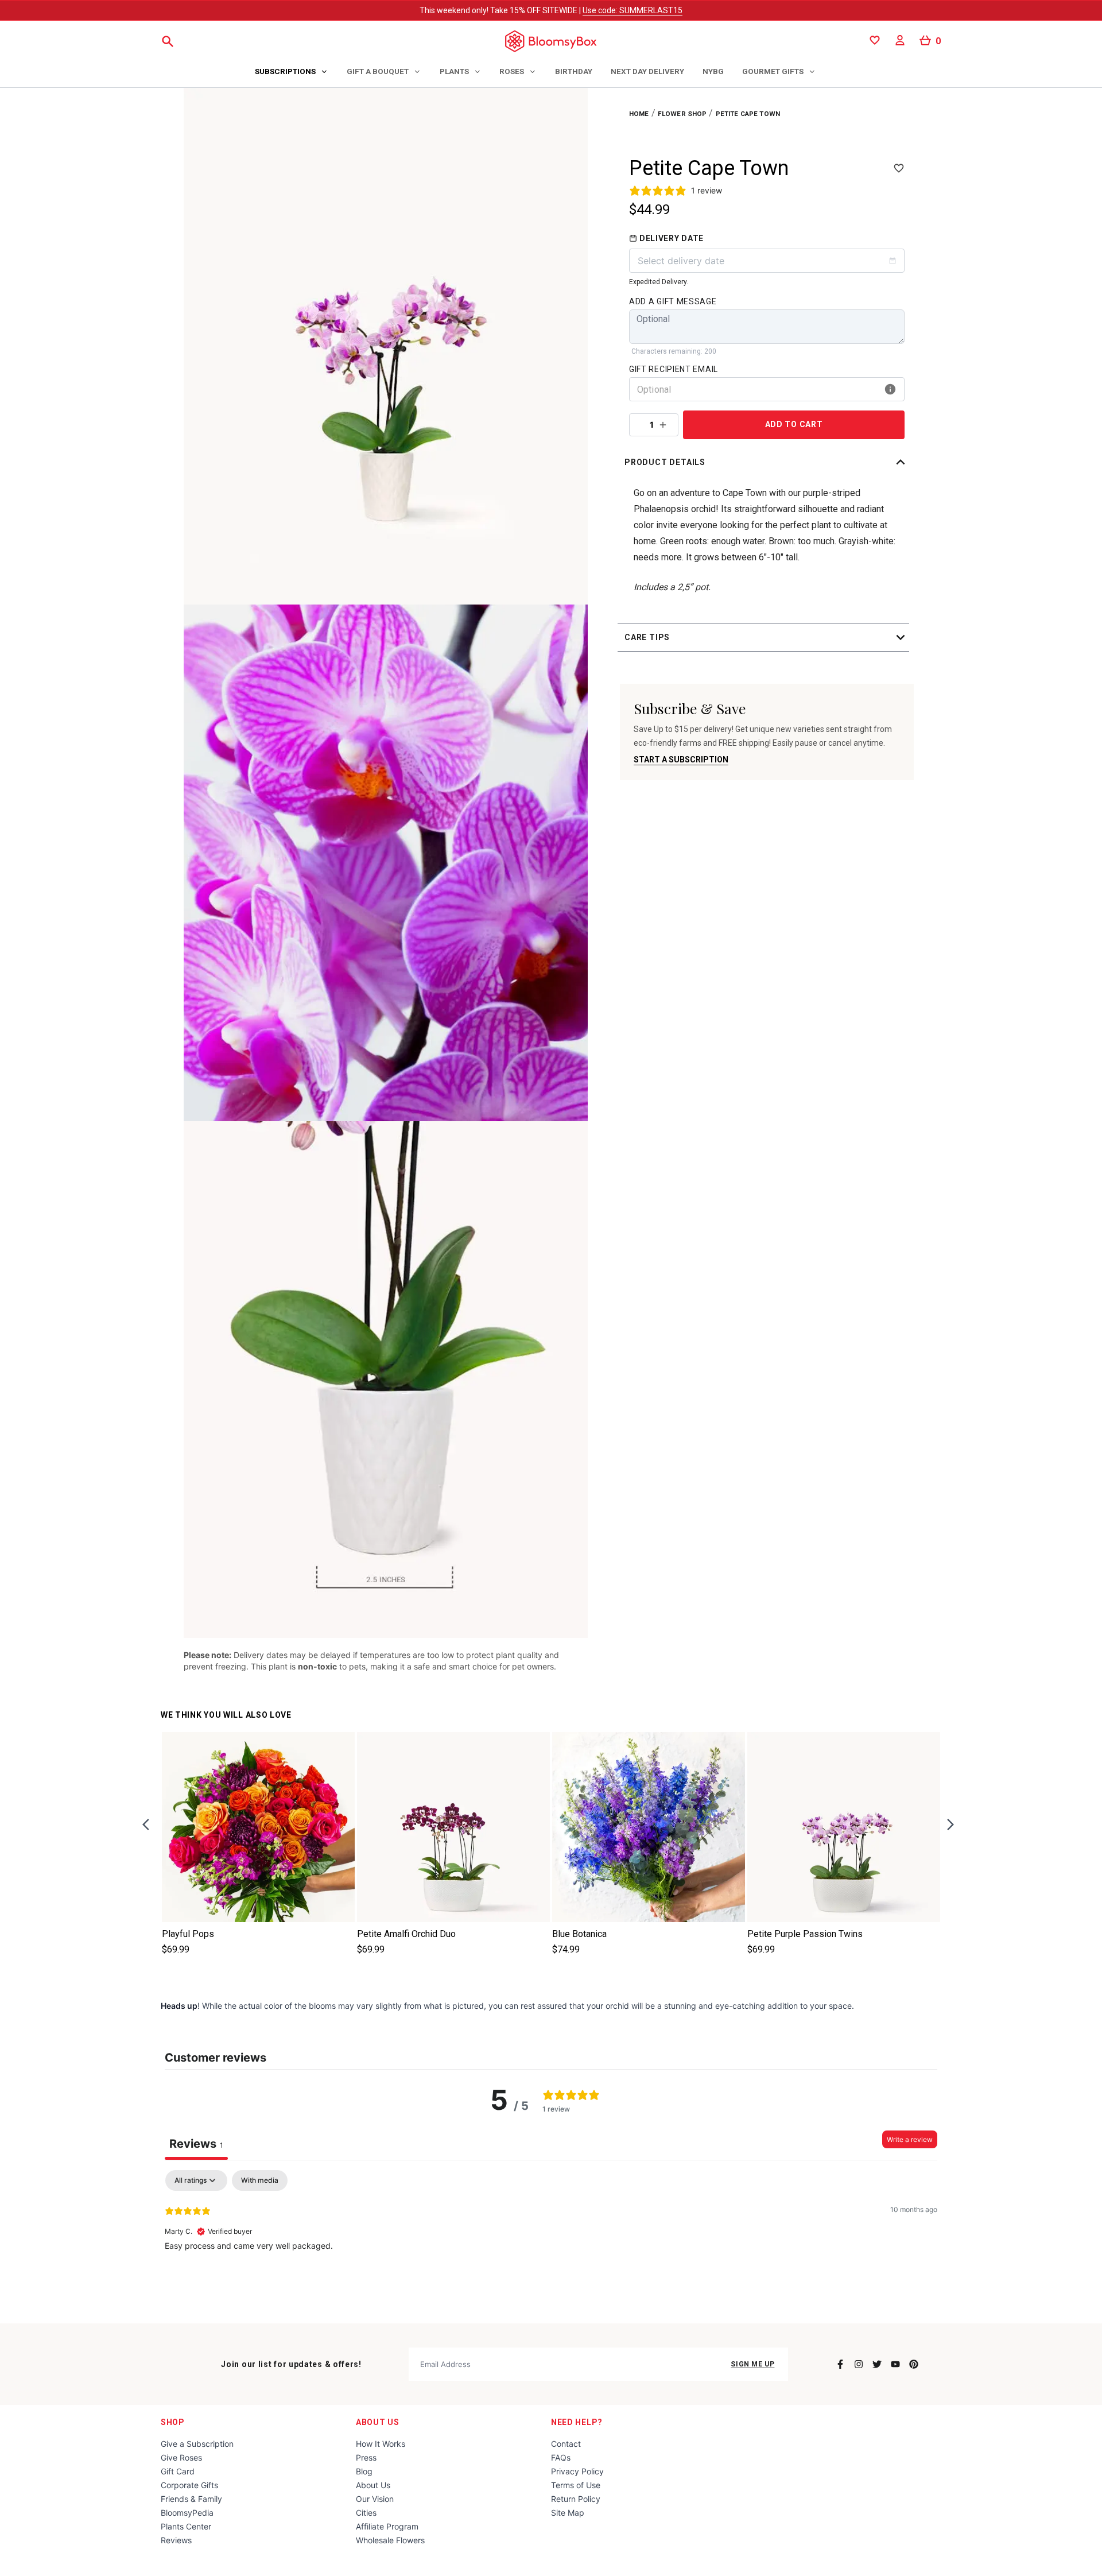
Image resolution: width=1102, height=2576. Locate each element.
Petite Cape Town (748, 114)
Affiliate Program (387, 2526)
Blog (364, 2471)
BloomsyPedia (187, 2513)
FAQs (561, 2457)
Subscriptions (285, 71)
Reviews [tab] (196, 2144)
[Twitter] (877, 2364)
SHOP (173, 2422)
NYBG (713, 71)
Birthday (574, 71)
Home (639, 114)
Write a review (910, 2139)
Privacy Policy (577, 2471)
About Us (378, 2422)
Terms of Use (576, 2485)
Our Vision (375, 2499)
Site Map (568, 2513)
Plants (454, 71)
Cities (366, 2513)
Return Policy (576, 2499)
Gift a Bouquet (378, 71)
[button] (767, 462)
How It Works (381, 2444)
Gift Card (178, 2471)
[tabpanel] (551, 2244)
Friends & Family (191, 2499)
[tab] (292, 72)
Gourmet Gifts (773, 71)
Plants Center (186, 2526)
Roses (512, 71)
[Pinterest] (914, 2364)
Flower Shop (682, 114)
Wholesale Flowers (390, 2540)
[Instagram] (859, 2364)
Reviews (176, 2540)
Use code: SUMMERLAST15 (633, 10)
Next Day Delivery (647, 71)
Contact (566, 2444)
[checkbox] (260, 2180)
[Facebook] (840, 2364)
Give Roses (181, 2457)
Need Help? (577, 2422)
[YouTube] (895, 2364)
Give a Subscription (197, 2444)
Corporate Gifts (189, 2485)
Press (366, 2457)
